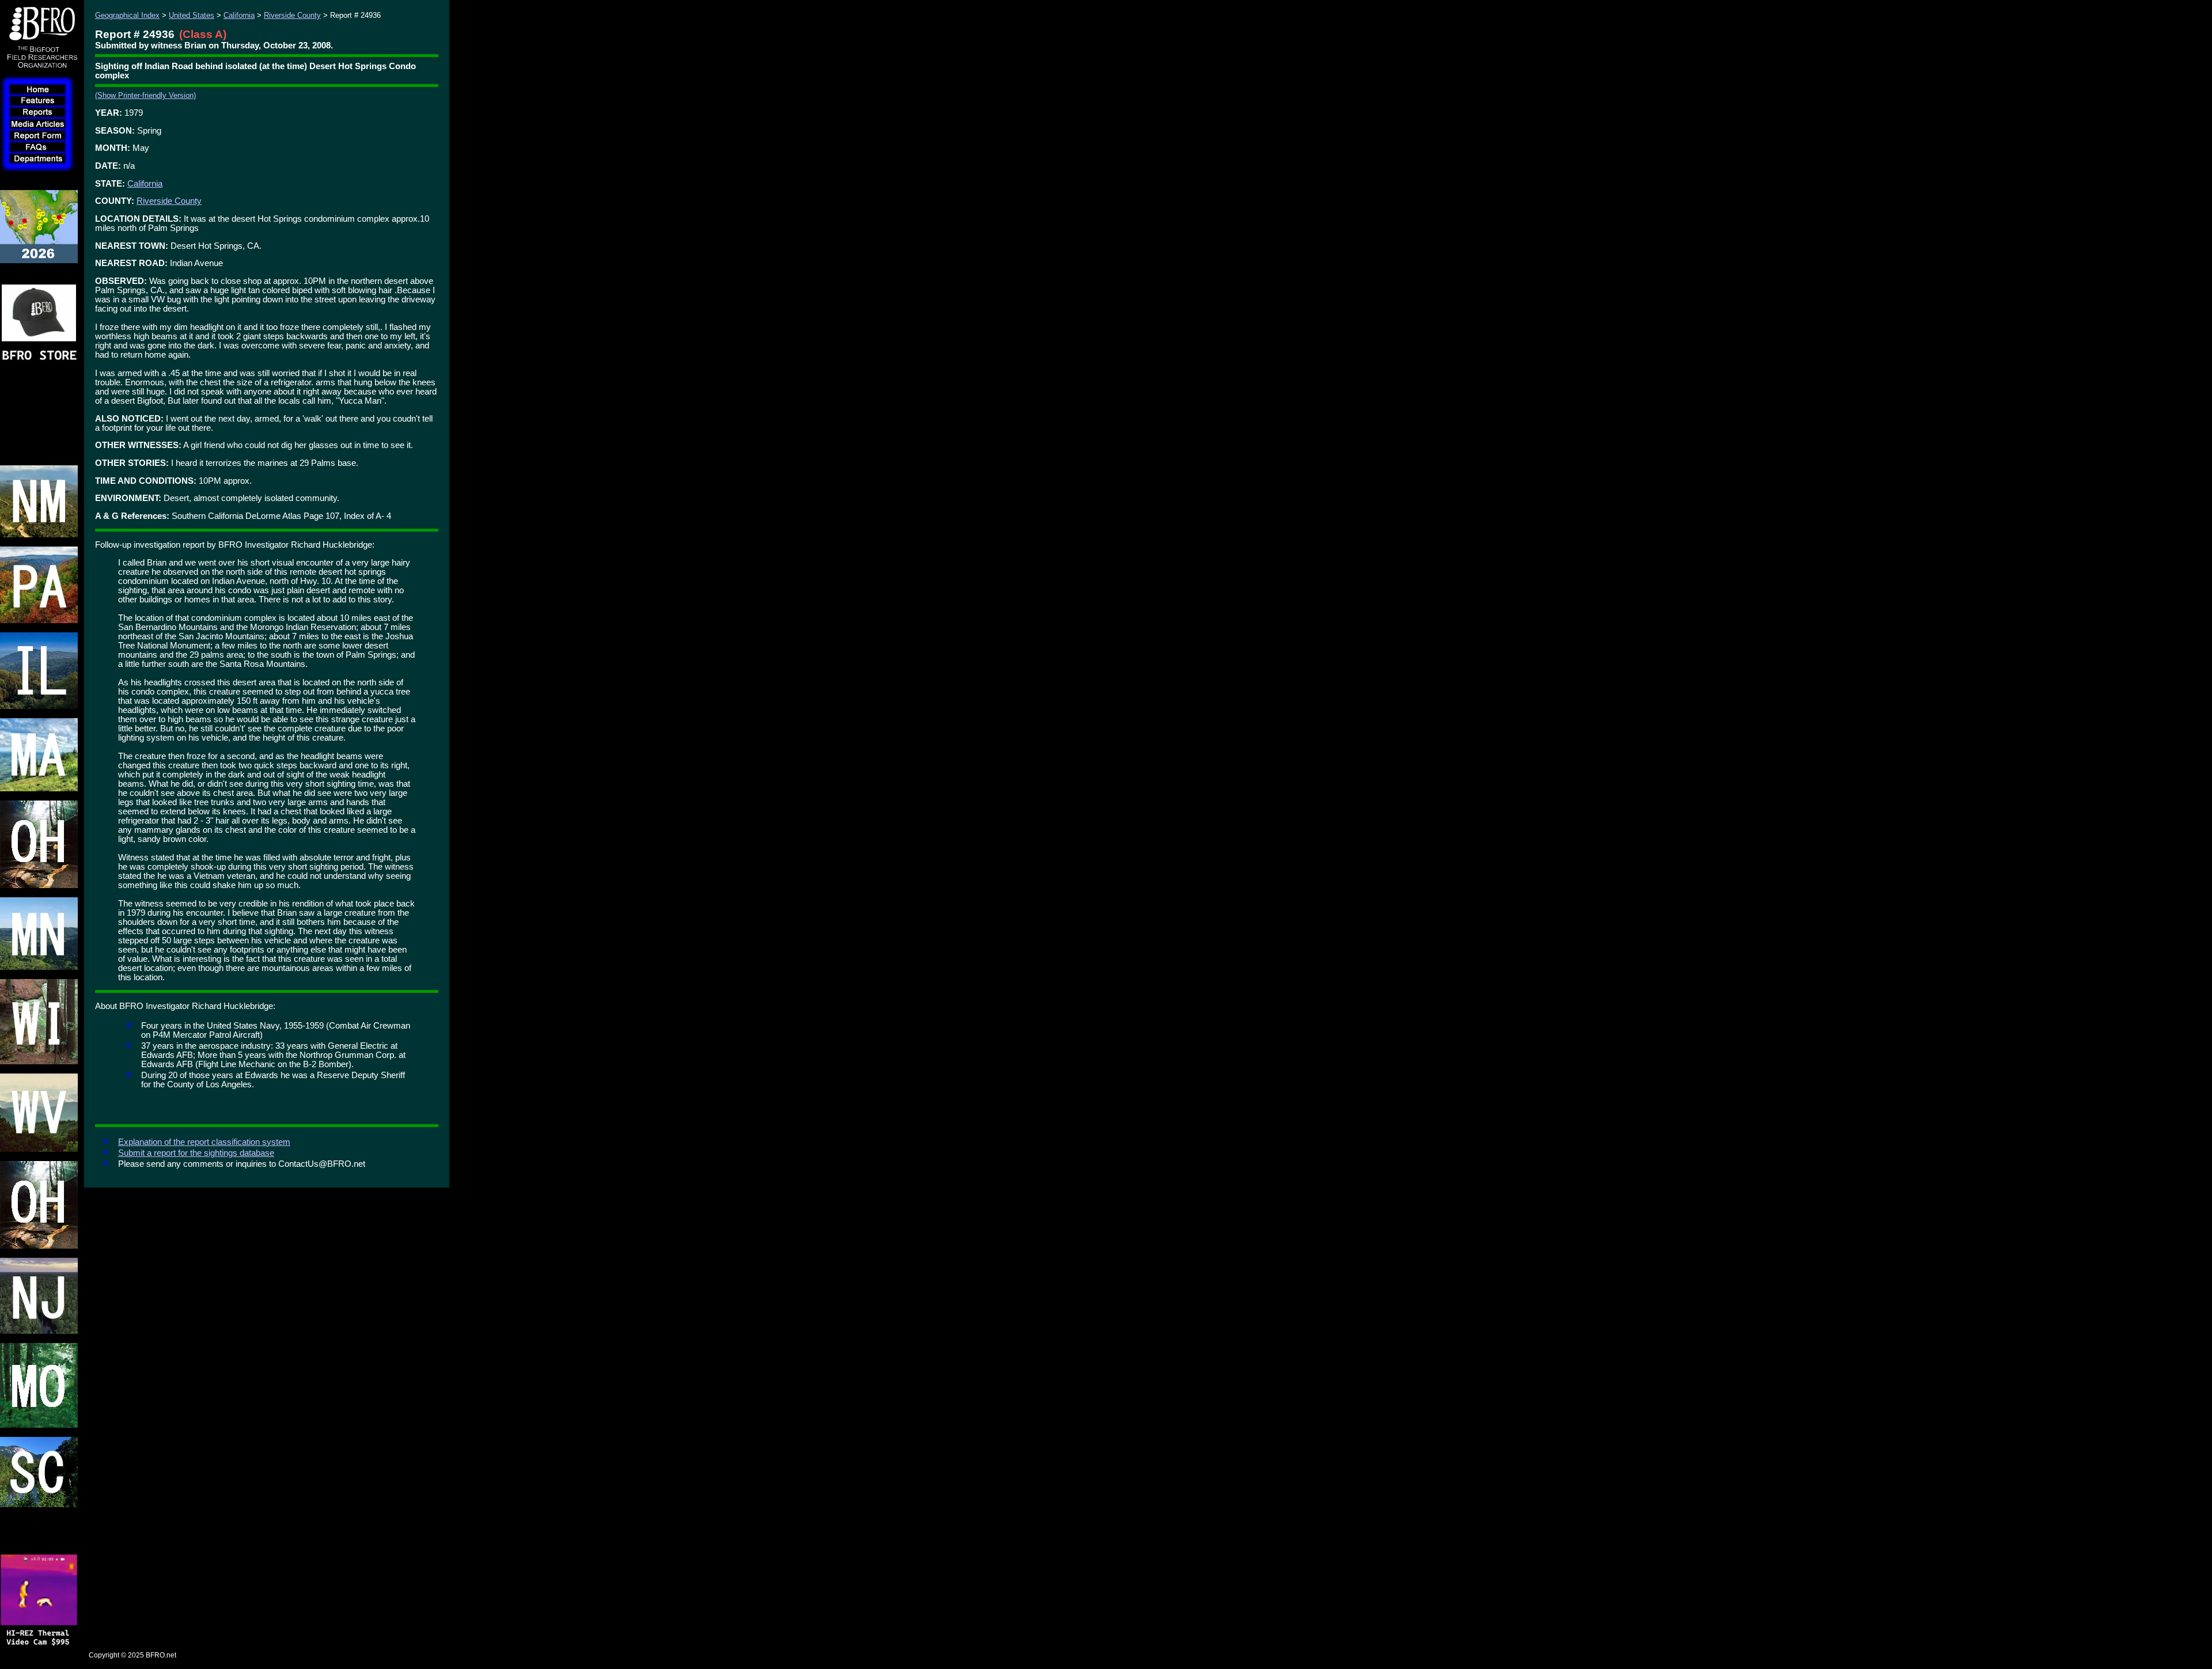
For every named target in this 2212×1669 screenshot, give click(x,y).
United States (192, 15)
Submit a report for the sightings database (196, 1153)
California (239, 15)
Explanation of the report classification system (204, 1142)
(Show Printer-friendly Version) (145, 95)
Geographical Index (127, 15)
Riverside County (292, 15)
